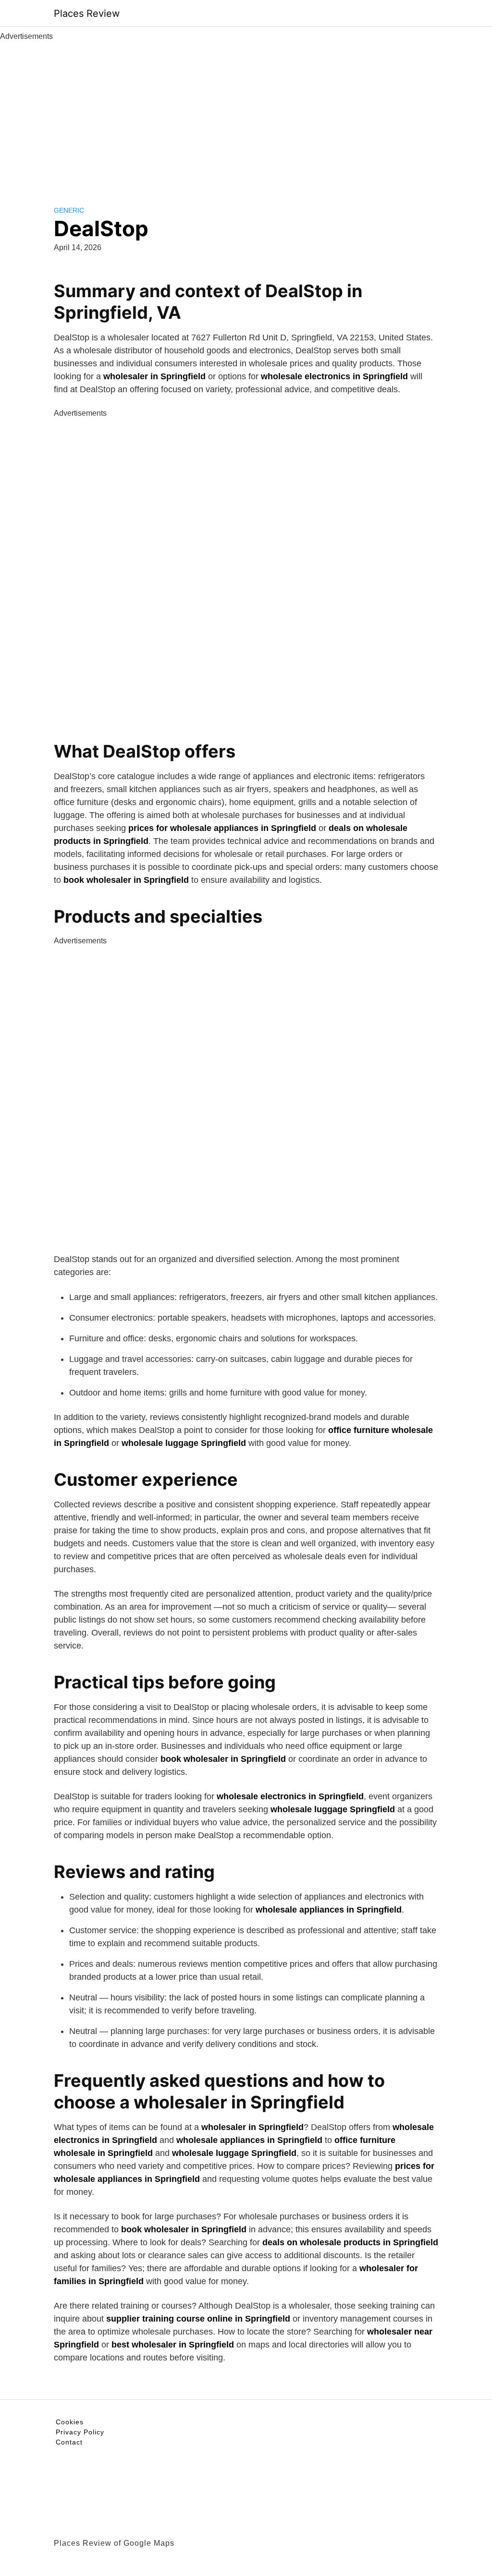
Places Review (87, 13)
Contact (69, 2442)
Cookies (70, 2422)
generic (69, 210)
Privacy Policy (80, 2432)
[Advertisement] (246, 114)
